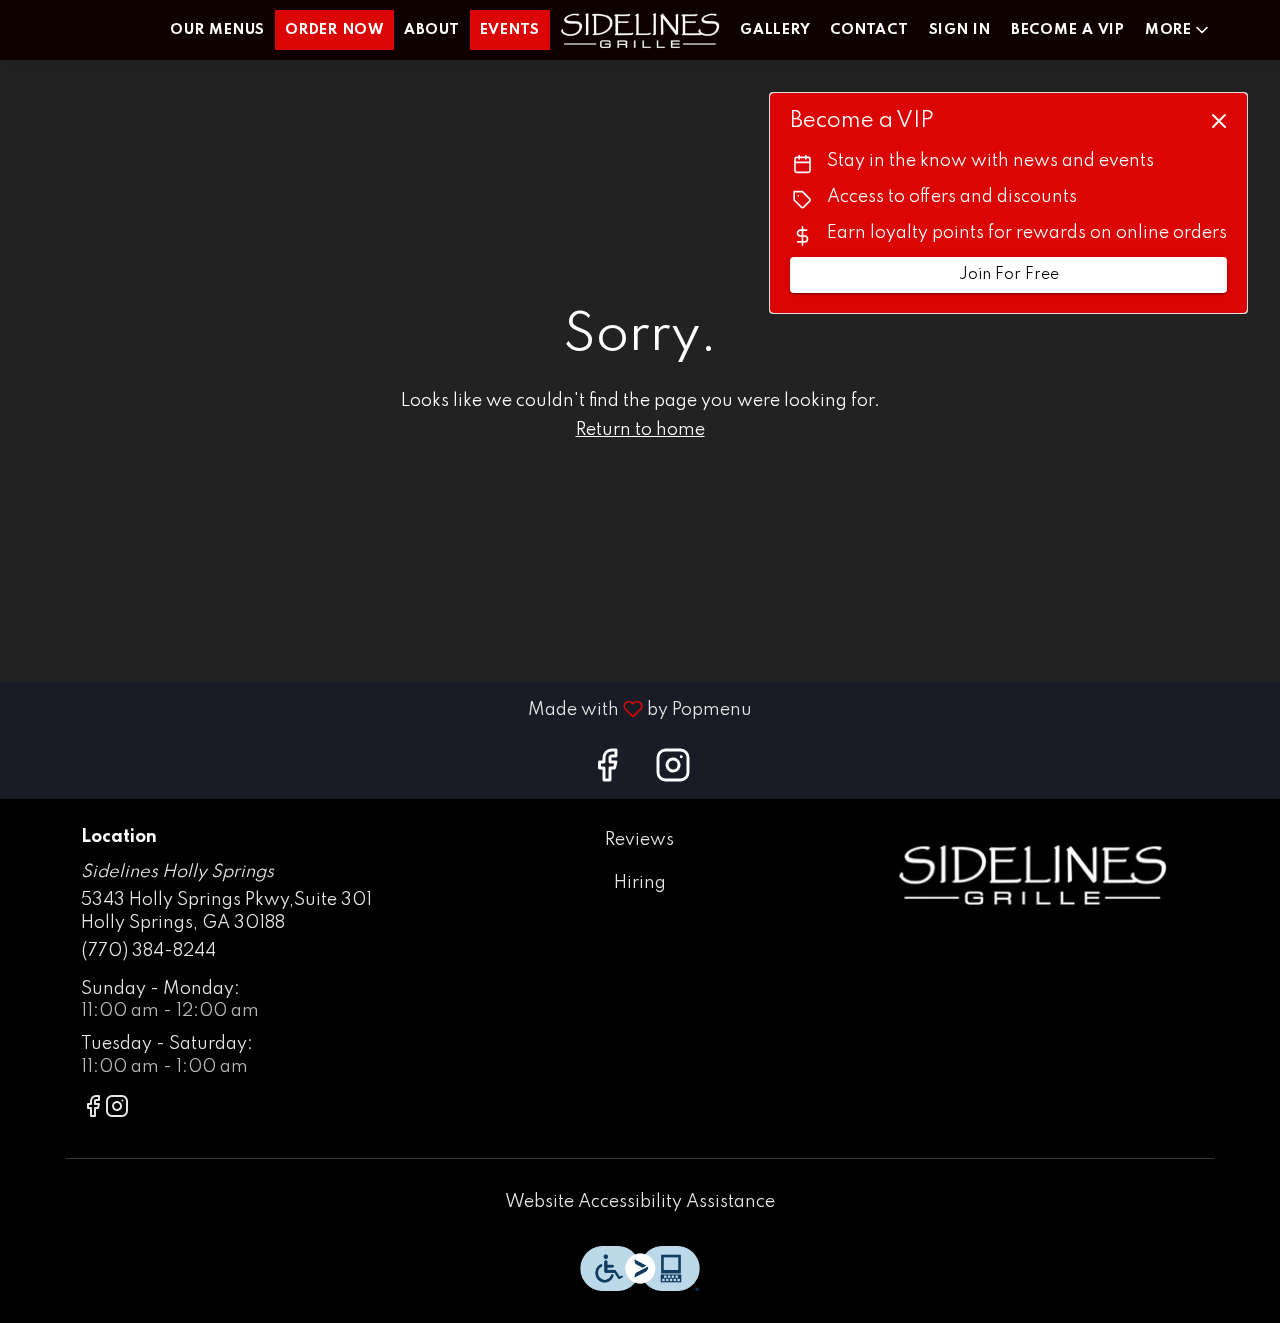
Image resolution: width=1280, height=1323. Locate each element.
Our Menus (217, 30)
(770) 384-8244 (148, 951)
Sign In (960, 30)
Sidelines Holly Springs (1032, 874)
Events (510, 30)
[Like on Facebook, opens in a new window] (607, 772)
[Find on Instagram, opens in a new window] (673, 772)
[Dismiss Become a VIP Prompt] (1219, 121)
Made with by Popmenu (383, 709)
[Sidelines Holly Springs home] (640, 30)
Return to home (640, 430)
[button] (1178, 30)
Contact (869, 30)
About (432, 30)
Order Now (334, 30)
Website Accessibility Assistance (640, 1202)
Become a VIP (1068, 30)
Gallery (775, 30)
